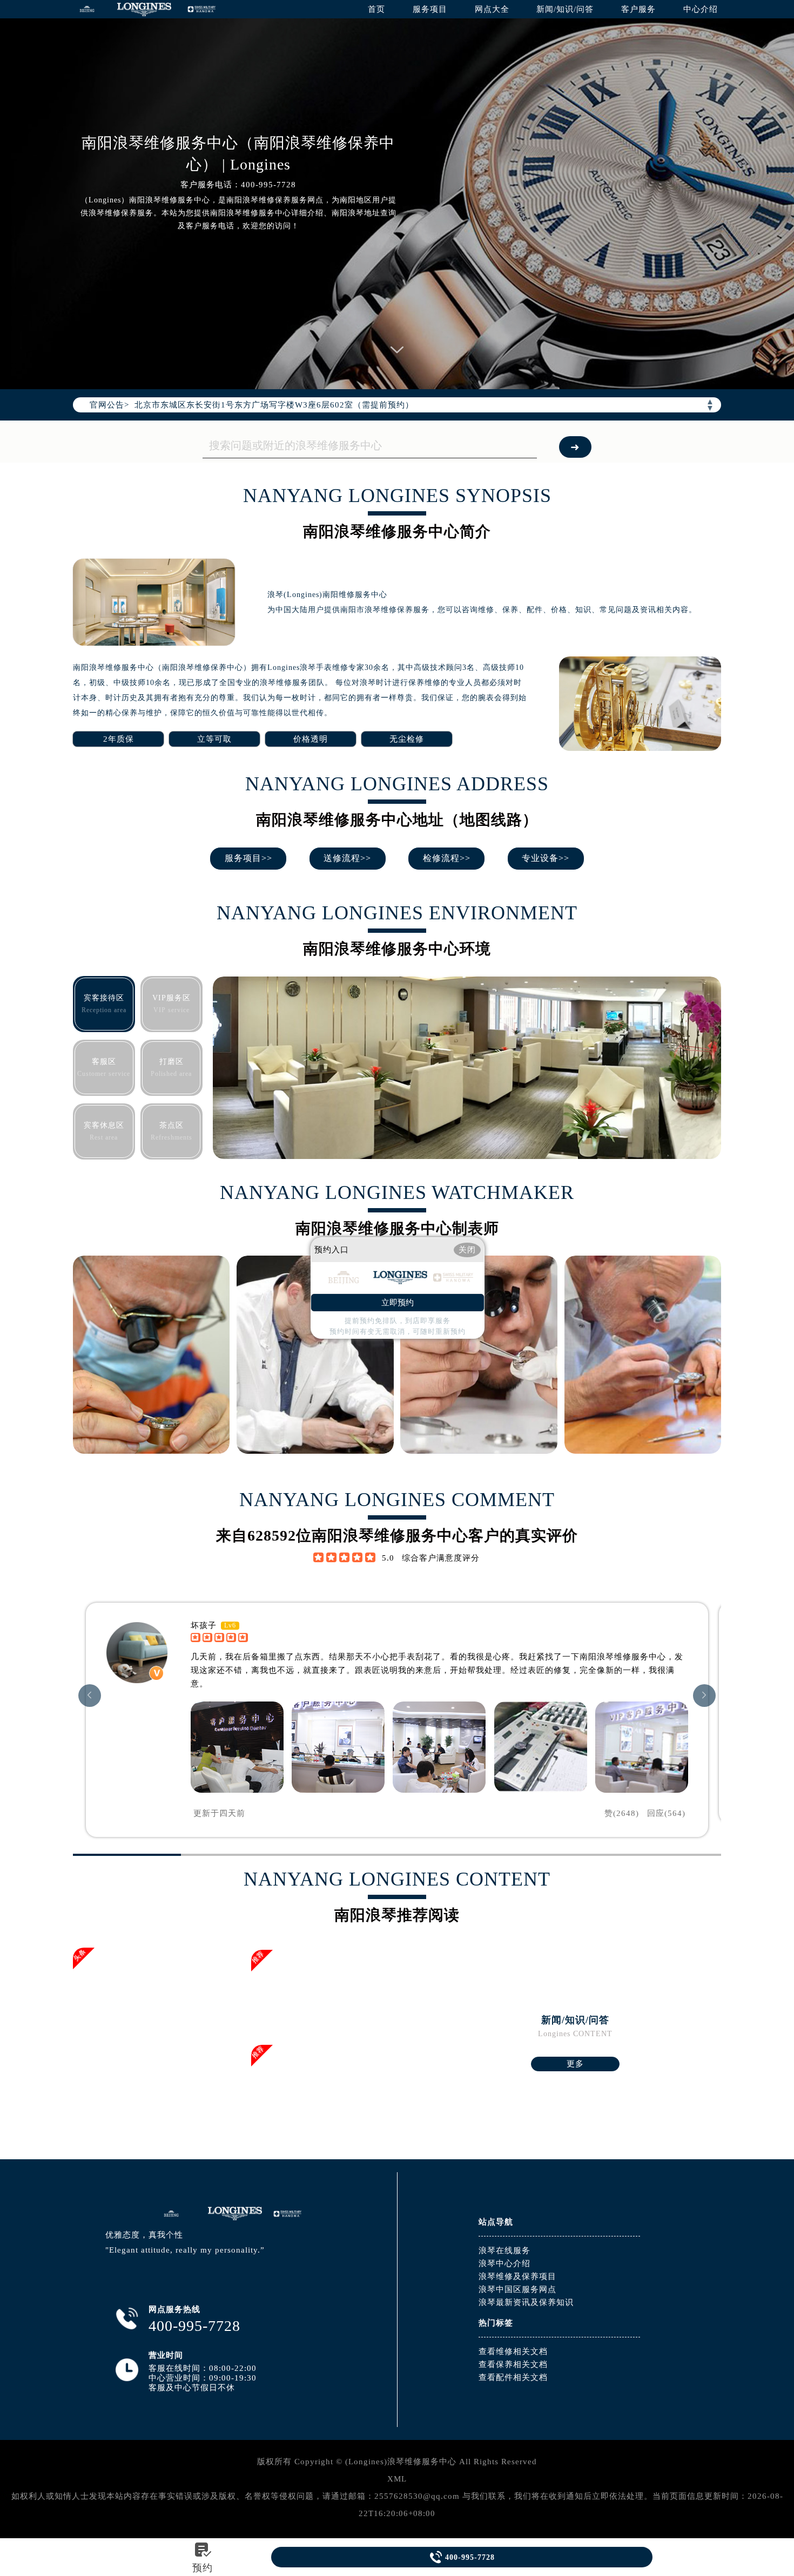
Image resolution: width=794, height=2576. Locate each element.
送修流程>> (347, 858)
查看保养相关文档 (513, 2364)
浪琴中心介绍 (504, 2263)
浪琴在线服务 (504, 2250)
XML (397, 2479)
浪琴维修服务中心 (422, 2462)
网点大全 (492, 9)
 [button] (90, 1695)
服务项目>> (248, 858)
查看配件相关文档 (513, 2377)
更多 (575, 2064)
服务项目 (430, 9)
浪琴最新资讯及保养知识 (526, 2302)
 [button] (704, 1695)
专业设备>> (546, 858)
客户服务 (638, 9)
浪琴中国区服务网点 (517, 2289)
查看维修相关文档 (513, 2351)
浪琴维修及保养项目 (517, 2276)
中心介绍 (701, 9)
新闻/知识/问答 (565, 9)
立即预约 (398, 1303)
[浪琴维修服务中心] (87, 9)
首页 (376, 9)
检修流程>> (447, 858)
